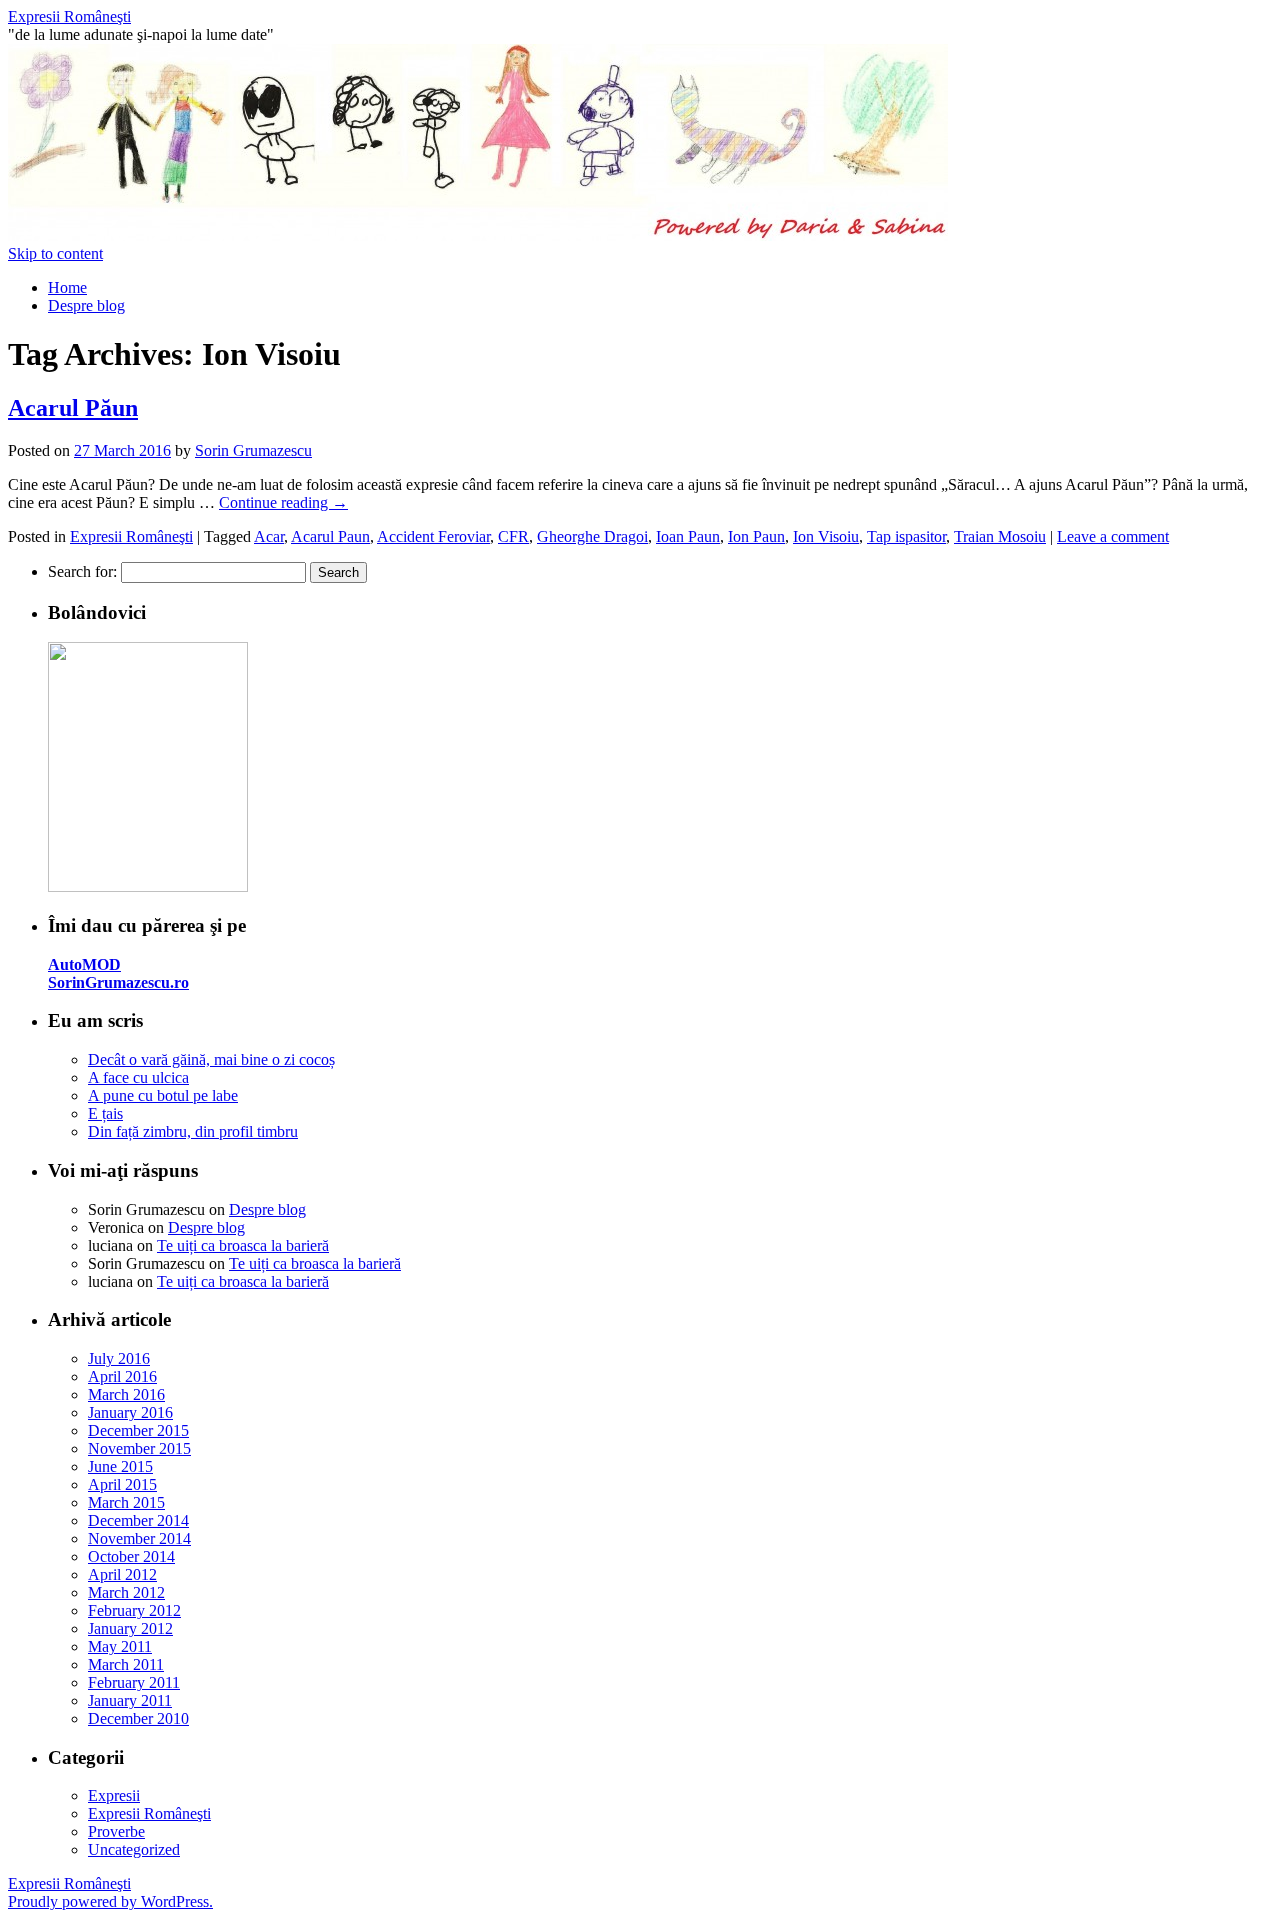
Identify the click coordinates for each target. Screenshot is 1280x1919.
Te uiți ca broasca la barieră (243, 1245)
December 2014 (138, 1520)
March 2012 (126, 1592)
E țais (105, 1113)
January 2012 (130, 1628)
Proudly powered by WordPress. (110, 1901)
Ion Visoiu (826, 536)
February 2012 (134, 1610)
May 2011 (120, 1646)
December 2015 (138, 1430)
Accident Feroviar (433, 536)
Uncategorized (134, 1849)
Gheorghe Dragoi (592, 536)
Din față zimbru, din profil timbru (193, 1131)
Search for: (82, 571)
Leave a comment (1113, 536)
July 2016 (119, 1358)
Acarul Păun (73, 408)
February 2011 (134, 1682)
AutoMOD (84, 964)
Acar (269, 536)
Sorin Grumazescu (253, 450)
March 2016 (126, 1394)
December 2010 (138, 1718)
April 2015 (122, 1484)
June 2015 (120, 1466)
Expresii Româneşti (69, 16)
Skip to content (55, 253)
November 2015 (139, 1448)
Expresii (114, 1795)
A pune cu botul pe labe (163, 1095)
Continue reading (283, 502)
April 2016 (122, 1376)
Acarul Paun (330, 536)
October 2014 (131, 1556)
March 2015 (126, 1502)
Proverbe (116, 1831)
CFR (513, 536)
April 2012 (122, 1574)
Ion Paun (756, 536)
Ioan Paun (688, 536)
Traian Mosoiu (1000, 536)
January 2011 (130, 1700)
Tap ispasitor (906, 536)
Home (67, 287)
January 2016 (130, 1412)
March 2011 (126, 1664)
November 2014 (139, 1538)
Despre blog (86, 305)
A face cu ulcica (138, 1077)
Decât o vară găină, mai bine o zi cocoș (211, 1059)
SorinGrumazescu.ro (118, 982)
